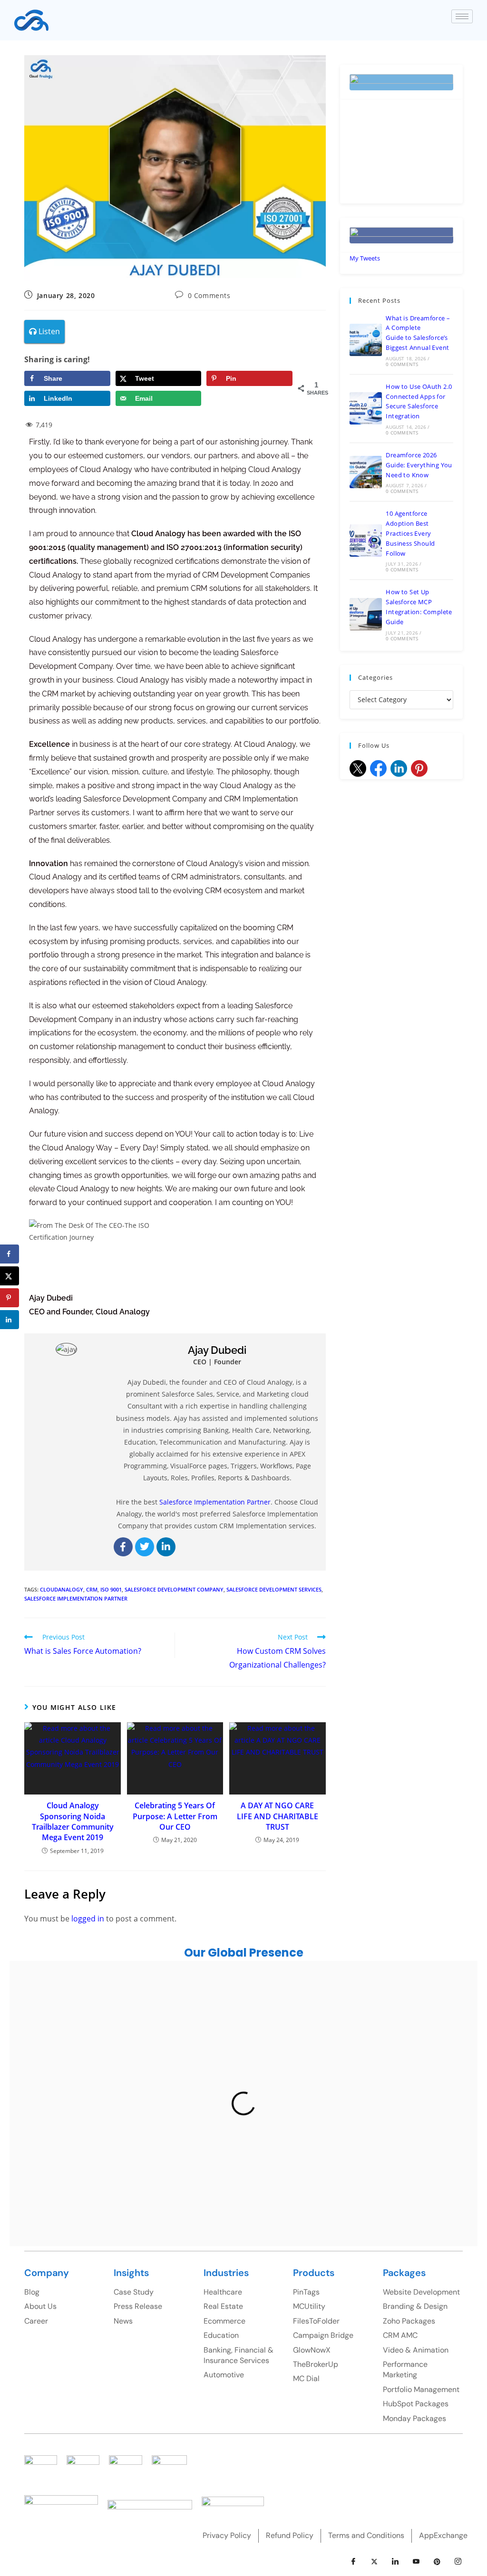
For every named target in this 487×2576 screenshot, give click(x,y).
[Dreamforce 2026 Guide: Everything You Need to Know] (366, 472)
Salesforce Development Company (174, 1589)
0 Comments (209, 295)
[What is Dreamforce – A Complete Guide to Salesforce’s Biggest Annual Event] (366, 340)
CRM (92, 1589)
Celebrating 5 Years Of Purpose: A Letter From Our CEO (175, 1816)
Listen (48, 331)
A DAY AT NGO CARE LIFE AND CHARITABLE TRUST (278, 1816)
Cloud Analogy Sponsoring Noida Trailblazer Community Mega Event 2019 (73, 1821)
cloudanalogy (62, 1589)
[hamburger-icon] (462, 16)
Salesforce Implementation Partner (76, 1598)
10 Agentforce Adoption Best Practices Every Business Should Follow (410, 533)
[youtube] (416, 2562)
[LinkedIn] (395, 2562)
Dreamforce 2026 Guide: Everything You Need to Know (419, 465)
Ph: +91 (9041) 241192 (244, 2220)
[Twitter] (145, 1547)
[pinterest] (437, 2562)
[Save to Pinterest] (10, 1298)
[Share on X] (10, 1276)
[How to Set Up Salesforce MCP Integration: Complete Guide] (366, 614)
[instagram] (458, 2562)
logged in (88, 1919)
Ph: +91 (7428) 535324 (136, 2148)
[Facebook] (123, 1547)
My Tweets (365, 258)
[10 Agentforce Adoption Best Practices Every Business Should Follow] (366, 540)
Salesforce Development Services (274, 1589)
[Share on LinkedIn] (10, 1320)
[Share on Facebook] (10, 1254)
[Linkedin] (166, 1547)
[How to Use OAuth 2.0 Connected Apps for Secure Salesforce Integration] (366, 408)
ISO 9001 (111, 1589)
